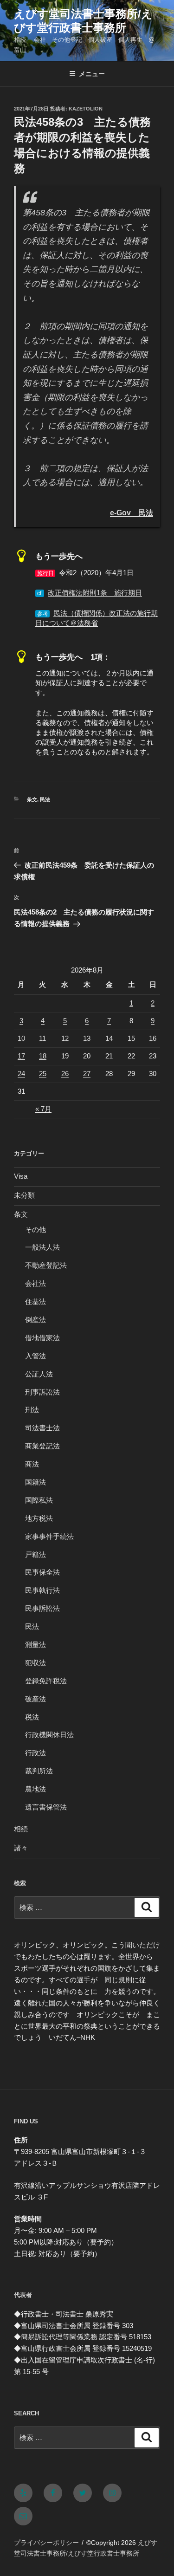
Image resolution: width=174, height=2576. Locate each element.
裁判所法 (39, 1771)
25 (43, 1074)
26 (65, 1074)
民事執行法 (42, 1590)
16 (153, 1038)
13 (87, 1038)
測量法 (35, 1645)
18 (43, 1056)
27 (87, 1074)
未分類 (24, 1195)
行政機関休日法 (49, 1735)
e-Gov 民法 (132, 513)
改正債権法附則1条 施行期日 (95, 593)
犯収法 (35, 1663)
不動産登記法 (46, 1265)
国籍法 (35, 1482)
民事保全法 (42, 1572)
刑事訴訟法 (42, 1392)
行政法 (35, 1753)
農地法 (35, 1789)
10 (21, 1038)
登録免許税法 (46, 1681)
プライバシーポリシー (46, 2543)
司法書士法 (42, 1428)
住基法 (35, 1301)
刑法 (32, 1410)
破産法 (35, 1699)
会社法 (35, 1283)
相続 (21, 1829)
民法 (45, 799)
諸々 (21, 1848)
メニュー (92, 74)
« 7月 (43, 1109)
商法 (32, 1464)
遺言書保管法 (46, 1807)
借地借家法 (42, 1338)
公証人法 (39, 1374)
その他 (35, 1230)
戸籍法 (35, 1554)
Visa (21, 1176)
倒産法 (35, 1320)
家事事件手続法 (49, 1536)
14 (109, 1038)
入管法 (35, 1356)
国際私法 (39, 1500)
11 (42, 1038)
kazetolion (86, 109)
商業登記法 (42, 1446)
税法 (32, 1717)
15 (131, 1038)
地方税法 (39, 1518)
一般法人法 (42, 1247)
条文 (32, 799)
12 (65, 1038)
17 (21, 1056)
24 (21, 1074)
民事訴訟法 (42, 1608)
